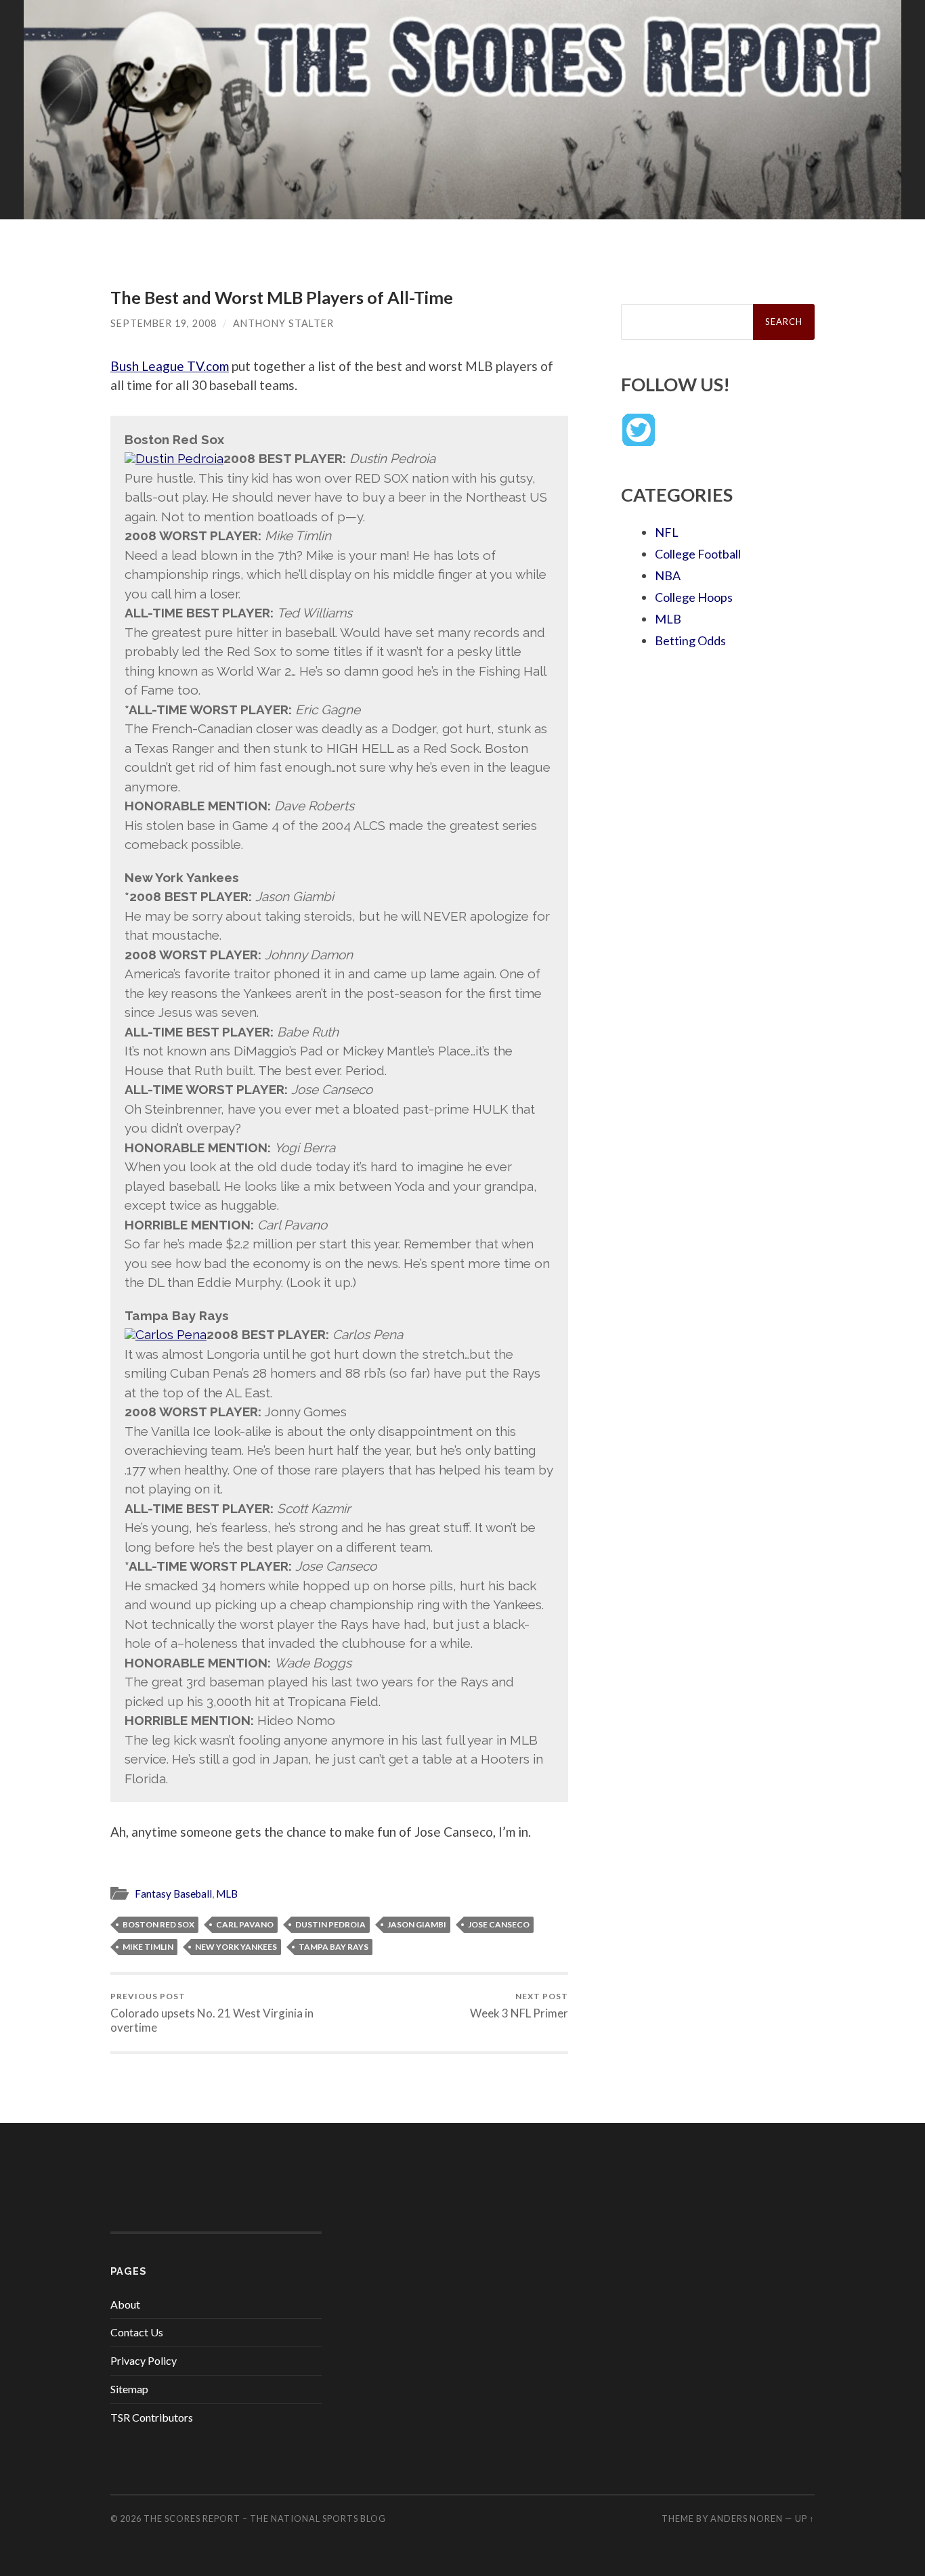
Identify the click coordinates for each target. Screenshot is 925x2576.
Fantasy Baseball (173, 1894)
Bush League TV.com (170, 366)
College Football (698, 554)
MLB (227, 1894)
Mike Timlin (148, 1947)
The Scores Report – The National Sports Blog (265, 2518)
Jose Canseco (499, 1924)
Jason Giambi (417, 1924)
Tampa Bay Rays (334, 1947)
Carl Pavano (245, 1924)
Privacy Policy (144, 2360)
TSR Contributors (152, 2417)
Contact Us (137, 2332)
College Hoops (694, 597)
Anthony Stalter (283, 323)
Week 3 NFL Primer (519, 2006)
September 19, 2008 (164, 323)
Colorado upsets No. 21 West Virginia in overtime (212, 2013)
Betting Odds (690, 640)
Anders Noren (747, 2518)
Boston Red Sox (158, 1924)
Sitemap (129, 2389)
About (125, 2304)
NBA (668, 575)
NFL (667, 532)
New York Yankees (236, 1947)
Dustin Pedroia (330, 1924)
